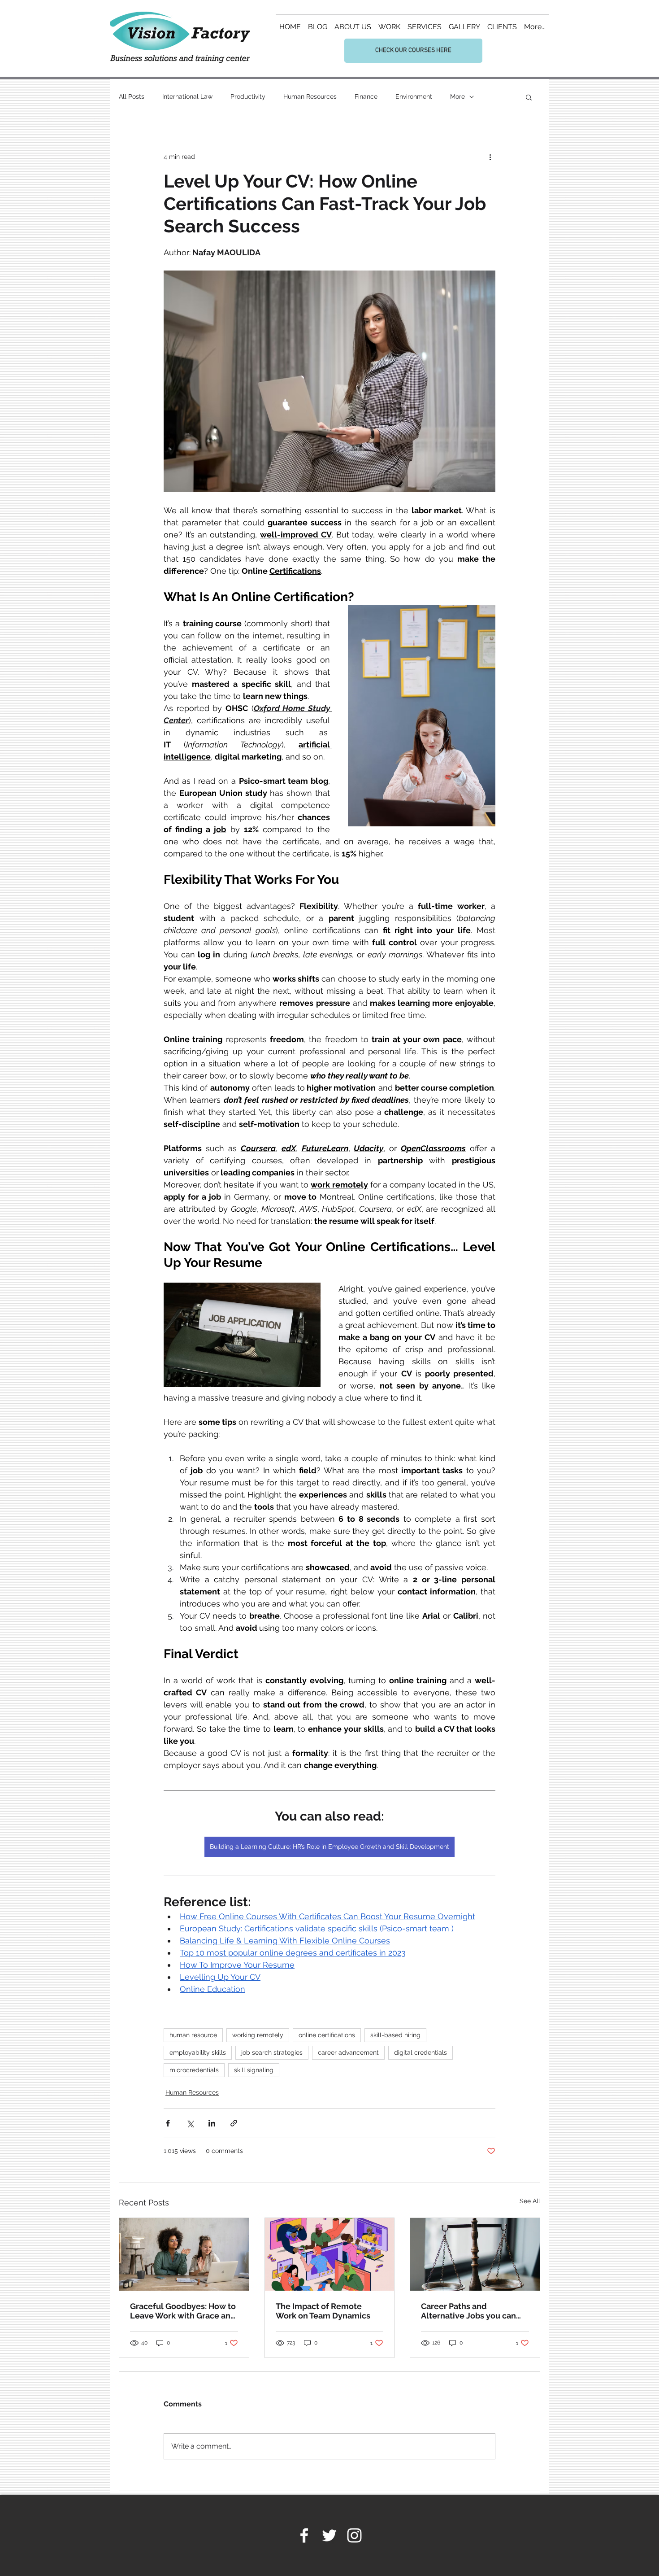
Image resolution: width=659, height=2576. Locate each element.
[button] (529, 97)
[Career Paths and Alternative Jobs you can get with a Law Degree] (475, 2254)
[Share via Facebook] (168, 2123)
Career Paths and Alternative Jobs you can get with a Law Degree (468, 2311)
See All (530, 2201)
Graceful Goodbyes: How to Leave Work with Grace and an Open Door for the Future (183, 2311)
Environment (414, 96)
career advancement (348, 2052)
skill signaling (254, 2070)
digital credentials (421, 2052)
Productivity (248, 96)
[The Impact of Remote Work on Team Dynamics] (330, 2254)
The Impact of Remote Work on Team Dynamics (323, 2311)
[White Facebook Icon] (304, 2535)
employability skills (198, 2052)
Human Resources (310, 96)
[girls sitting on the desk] (184, 2254)
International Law (187, 96)
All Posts (132, 96)
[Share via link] (234, 2123)
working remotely (258, 2035)
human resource (193, 2035)
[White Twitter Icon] (329, 2535)
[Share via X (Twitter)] (190, 2123)
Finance (366, 96)
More (457, 96)
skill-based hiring (395, 2035)
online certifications (327, 2035)
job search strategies (272, 2052)
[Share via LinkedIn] (212, 2123)
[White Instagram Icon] (354, 2535)
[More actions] (490, 157)
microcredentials (194, 2070)
